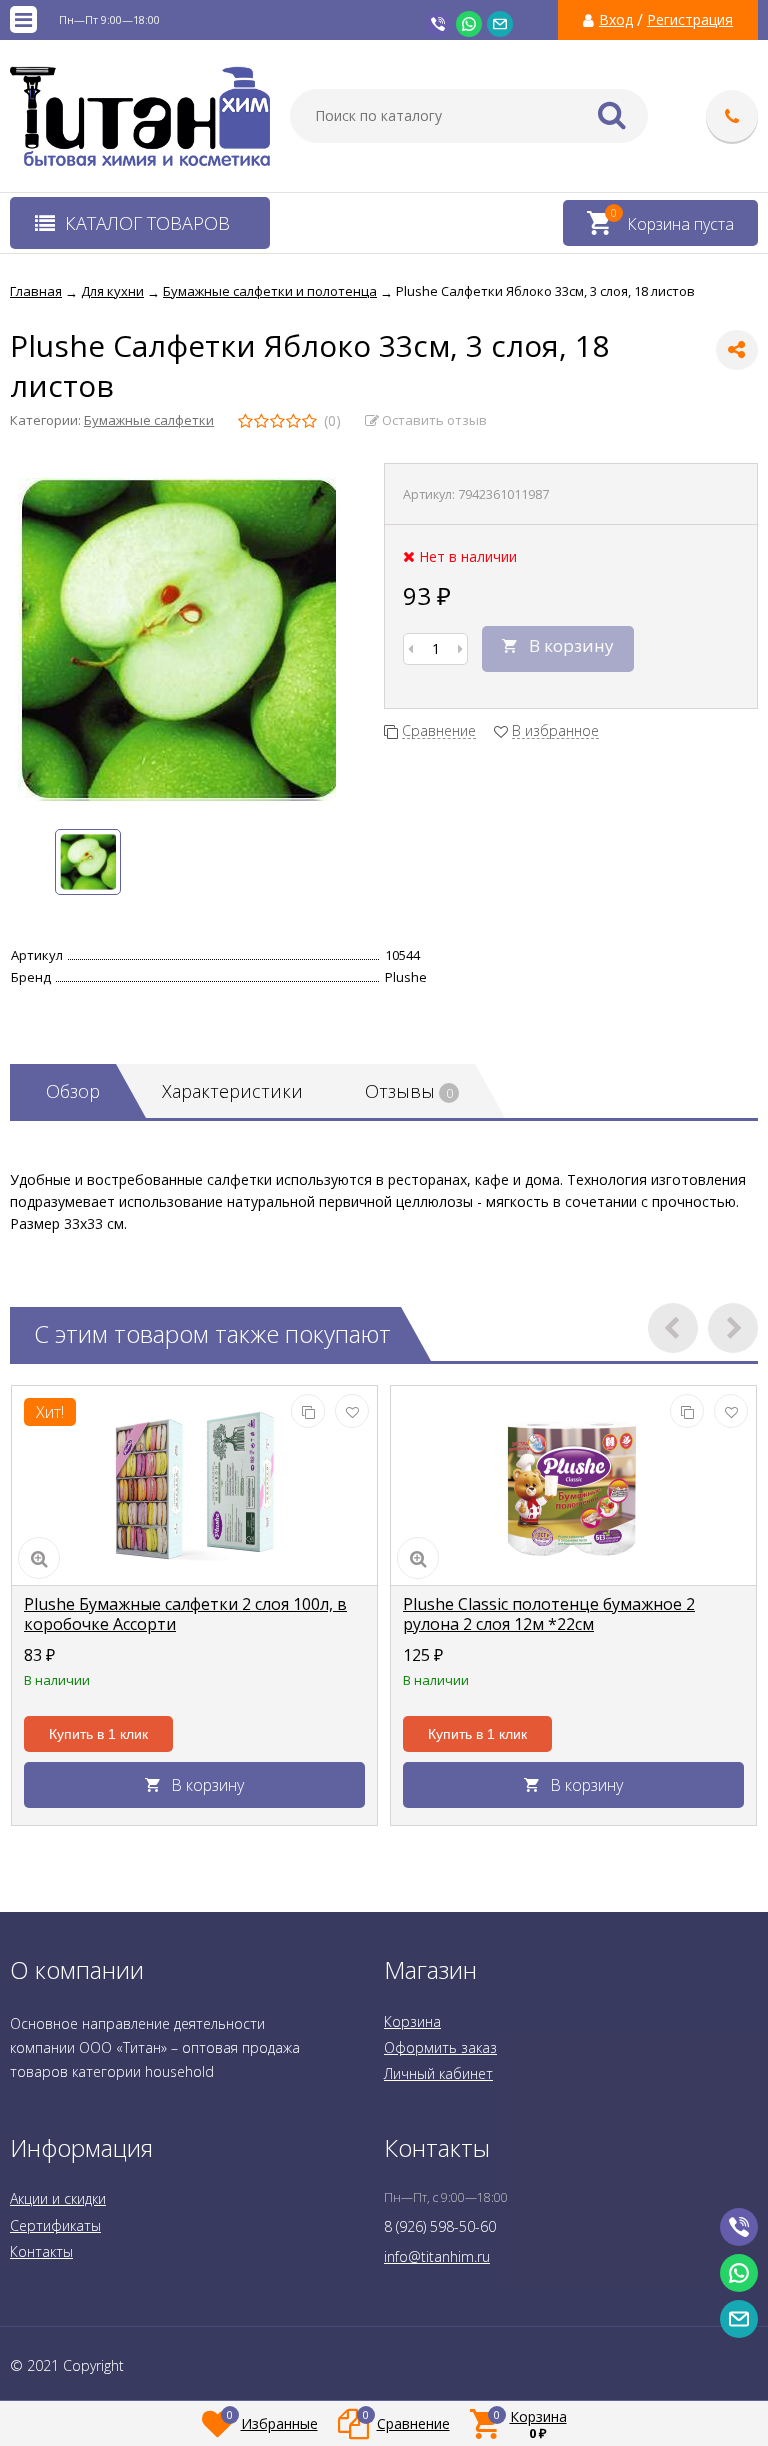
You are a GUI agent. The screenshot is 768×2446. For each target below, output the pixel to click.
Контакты (41, 2251)
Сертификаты (55, 2225)
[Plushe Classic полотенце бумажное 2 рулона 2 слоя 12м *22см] (573, 1486)
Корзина (412, 2021)
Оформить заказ (440, 2047)
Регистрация (690, 20)
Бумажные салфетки (149, 420)
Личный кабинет (438, 2073)
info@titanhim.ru (437, 2256)
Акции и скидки (58, 2198)
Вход (616, 20)
